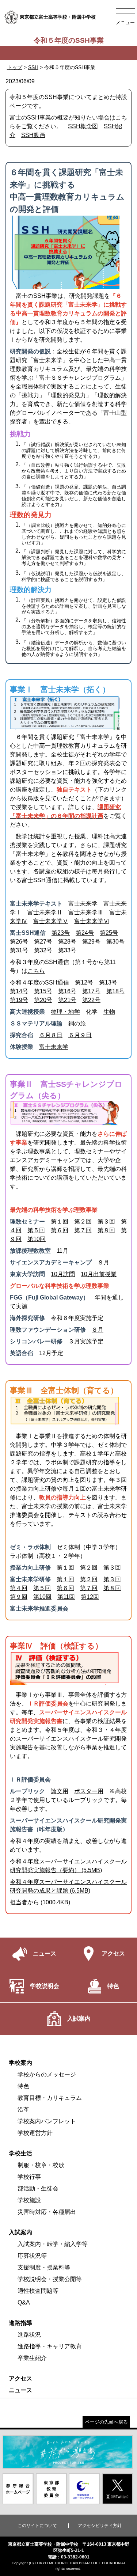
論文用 (60, 1791)
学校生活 (20, 2153)
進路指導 (20, 2323)
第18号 (115, 991)
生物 (109, 1012)
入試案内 (20, 2232)
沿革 (23, 2110)
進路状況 (29, 2335)
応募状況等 (32, 2256)
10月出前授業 (99, 1274)
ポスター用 (89, 1791)
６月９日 (80, 1035)
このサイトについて (37, 2526)
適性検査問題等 (38, 2291)
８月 (103, 1262)
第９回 (19, 1597)
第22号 (91, 1000)
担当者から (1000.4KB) (40, 1902)
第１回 (60, 1221)
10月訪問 (63, 1274)
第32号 (43, 950)
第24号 (85, 933)
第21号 (67, 1000)
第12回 (90, 1597)
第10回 (37, 1239)
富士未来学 (83, 904)
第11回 (66, 1597)
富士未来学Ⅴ (51, 921)
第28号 (67, 942)
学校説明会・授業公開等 (50, 2279)
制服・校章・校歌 (41, 2165)
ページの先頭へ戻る (106, 2422)
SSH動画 (33, 135)
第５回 (36, 1230)
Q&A (24, 2302)
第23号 (61, 933)
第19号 (19, 1000)
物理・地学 (65, 1012)
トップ (15, 67)
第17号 (91, 991)
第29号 (91, 942)
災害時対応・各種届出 (47, 2212)
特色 (23, 2086)
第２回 (83, 1221)
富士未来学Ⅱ (45, 912)
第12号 (84, 982)
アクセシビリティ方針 (100, 2526)
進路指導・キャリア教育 (50, 2346)
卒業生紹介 (32, 2358)
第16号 (67, 991)
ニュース (20, 2390)
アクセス (20, 2378)
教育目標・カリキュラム (50, 2098)
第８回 (106, 1230)
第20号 (43, 1000)
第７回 (83, 1230)
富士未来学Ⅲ (86, 912)
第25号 (109, 933)
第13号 (108, 982)
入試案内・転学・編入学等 (53, 2244)
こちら (36, 971)
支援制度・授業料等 (44, 2267)
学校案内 (20, 2063)
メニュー (125, 22)
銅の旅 (77, 1023)
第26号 (19, 942)
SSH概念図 (83, 126)
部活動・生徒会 (38, 2188)
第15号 (43, 991)
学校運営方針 (35, 2133)
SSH (33, 67)
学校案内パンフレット (47, 2121)
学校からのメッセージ (47, 2074)
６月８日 (51, 1035)
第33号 (67, 950)
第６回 (60, 1230)
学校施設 (29, 2200)
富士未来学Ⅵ (92, 921)
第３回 (106, 1221)
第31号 (19, 950)
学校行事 (29, 2177)
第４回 (19, 1588)
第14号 (19, 991)
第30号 (115, 942)
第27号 (43, 942)
